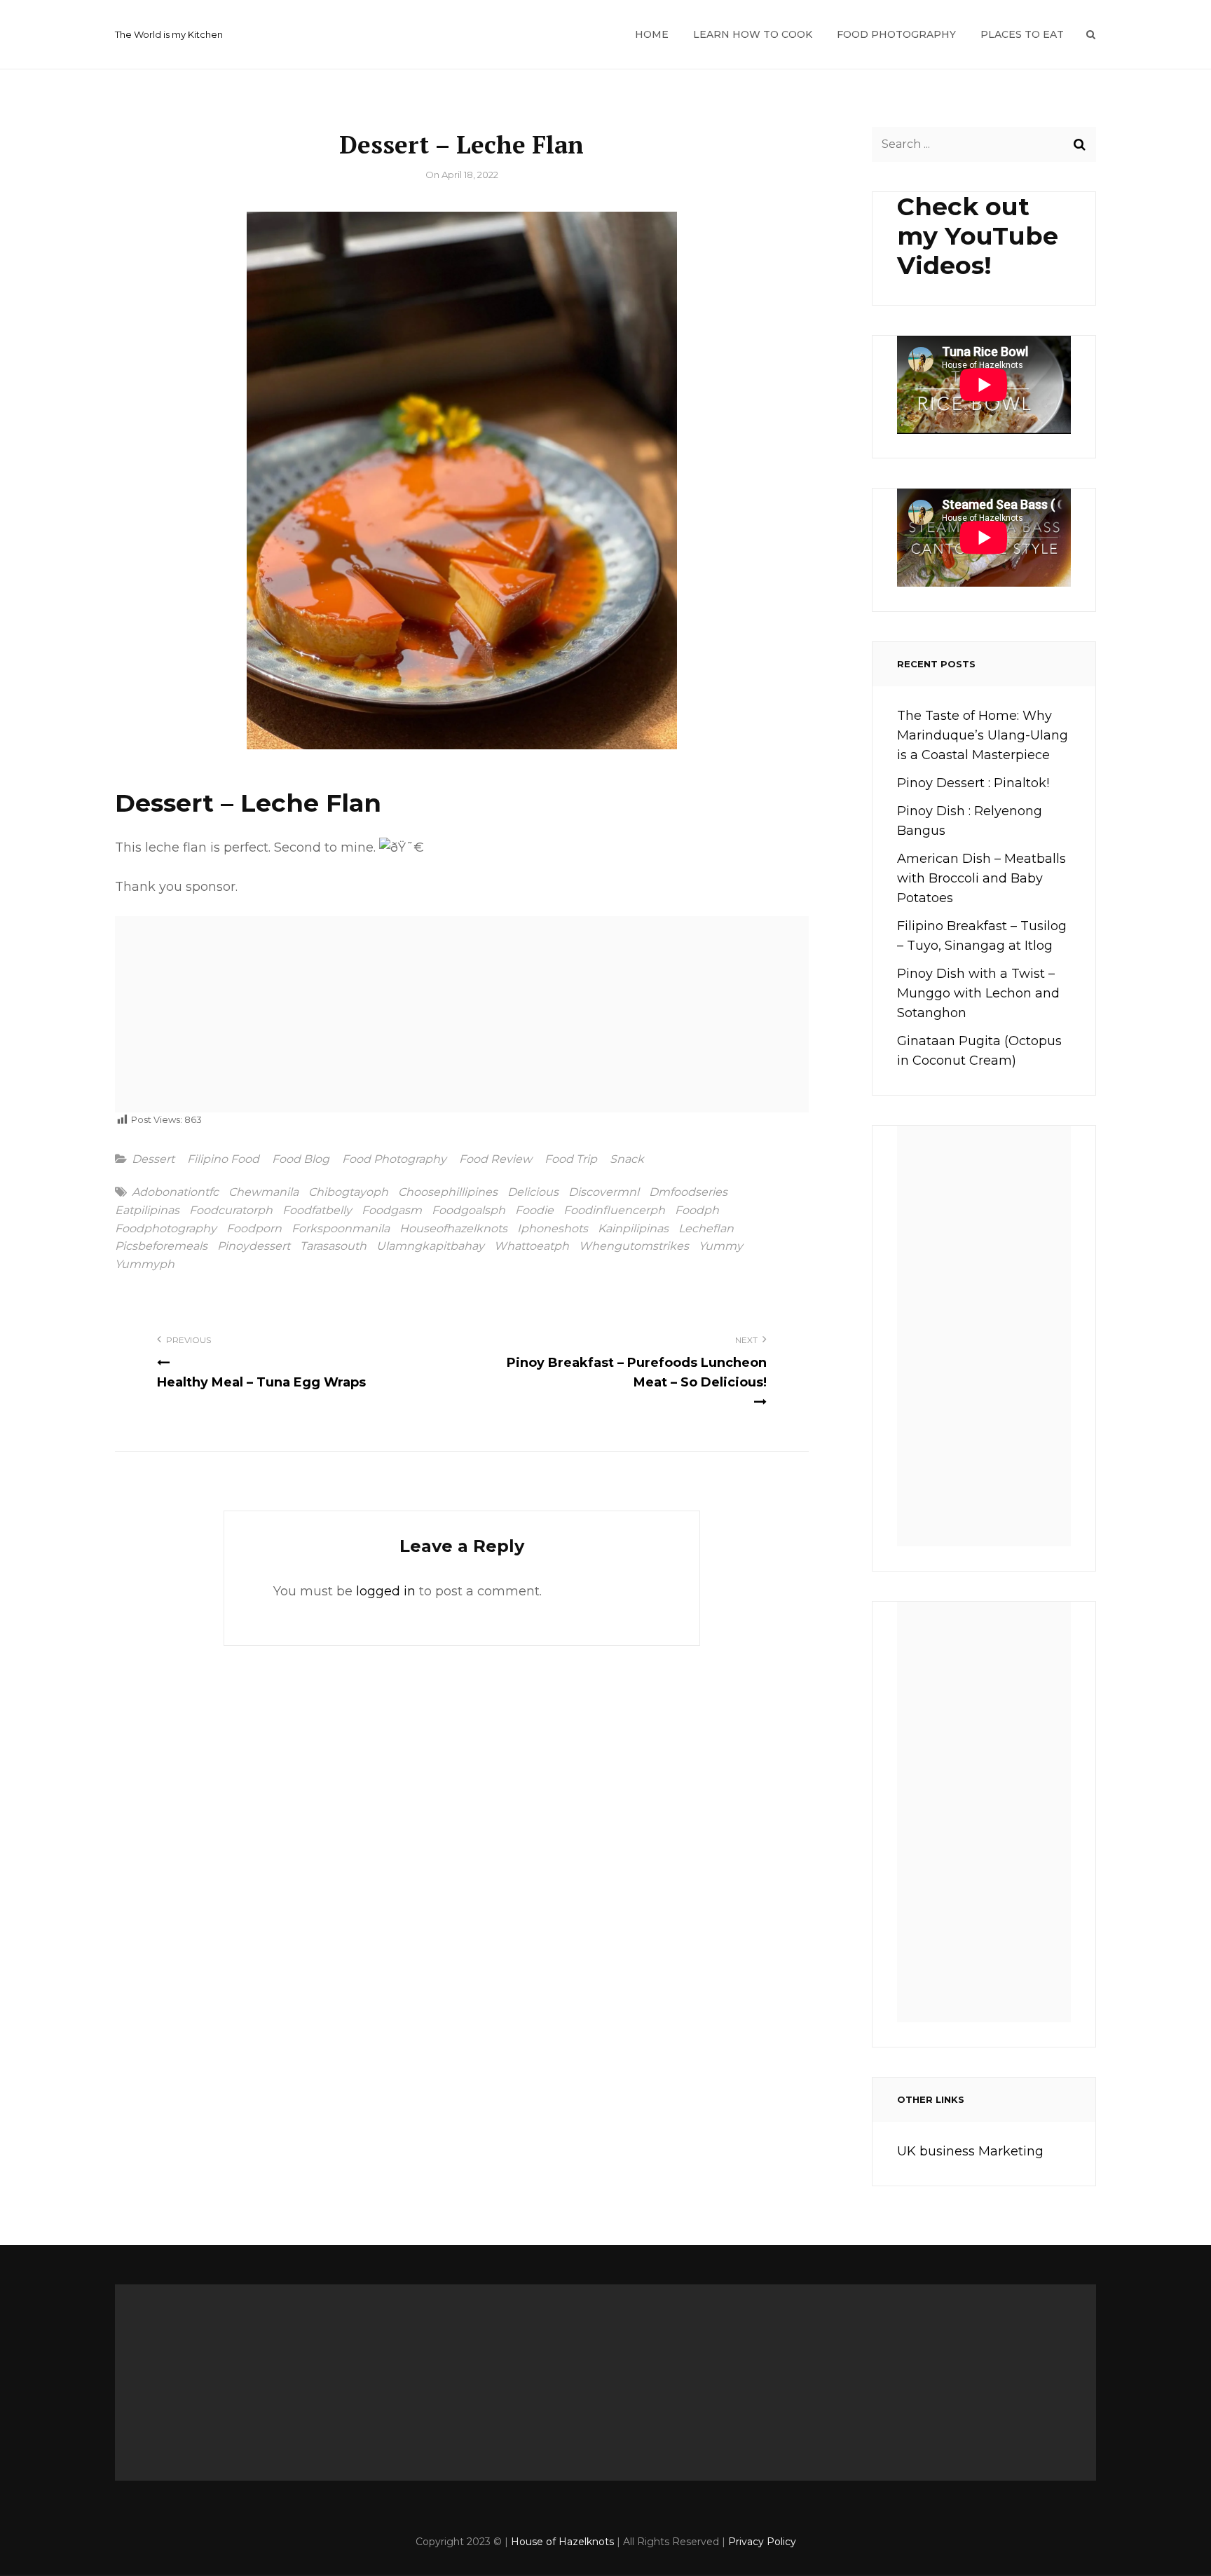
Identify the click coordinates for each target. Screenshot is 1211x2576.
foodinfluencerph (614, 1211)
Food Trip (571, 1159)
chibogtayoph (348, 1192)
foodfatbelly (317, 1211)
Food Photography (896, 34)
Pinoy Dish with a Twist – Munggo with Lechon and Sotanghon (978, 993)
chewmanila (264, 1192)
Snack (627, 1159)
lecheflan (706, 1229)
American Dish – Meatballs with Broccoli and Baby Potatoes (981, 878)
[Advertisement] (467, 1019)
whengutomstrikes (634, 1246)
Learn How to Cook (753, 34)
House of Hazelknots (562, 2542)
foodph (697, 1211)
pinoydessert (254, 1246)
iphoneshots (553, 1229)
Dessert (153, 1159)
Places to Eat (1022, 34)
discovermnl (604, 1192)
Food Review (495, 1159)
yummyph (145, 1265)
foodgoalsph (468, 1211)
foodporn (254, 1229)
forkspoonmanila (341, 1229)
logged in (386, 1591)
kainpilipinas (633, 1229)
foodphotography (166, 1229)
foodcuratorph (231, 1211)
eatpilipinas (147, 1211)
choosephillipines (448, 1192)
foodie (534, 1211)
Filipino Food (223, 1159)
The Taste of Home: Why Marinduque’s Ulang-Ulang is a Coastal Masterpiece (983, 735)
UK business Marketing (970, 2151)
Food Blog (301, 1159)
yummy (721, 1246)
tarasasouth (333, 1246)
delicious (533, 1192)
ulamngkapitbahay (430, 1246)
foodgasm (392, 1211)
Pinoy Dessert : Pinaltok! (973, 783)
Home (652, 34)
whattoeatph (532, 1246)
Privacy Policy (762, 2542)
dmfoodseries (688, 1192)
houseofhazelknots (453, 1229)
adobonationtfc (175, 1192)
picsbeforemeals (161, 1246)
